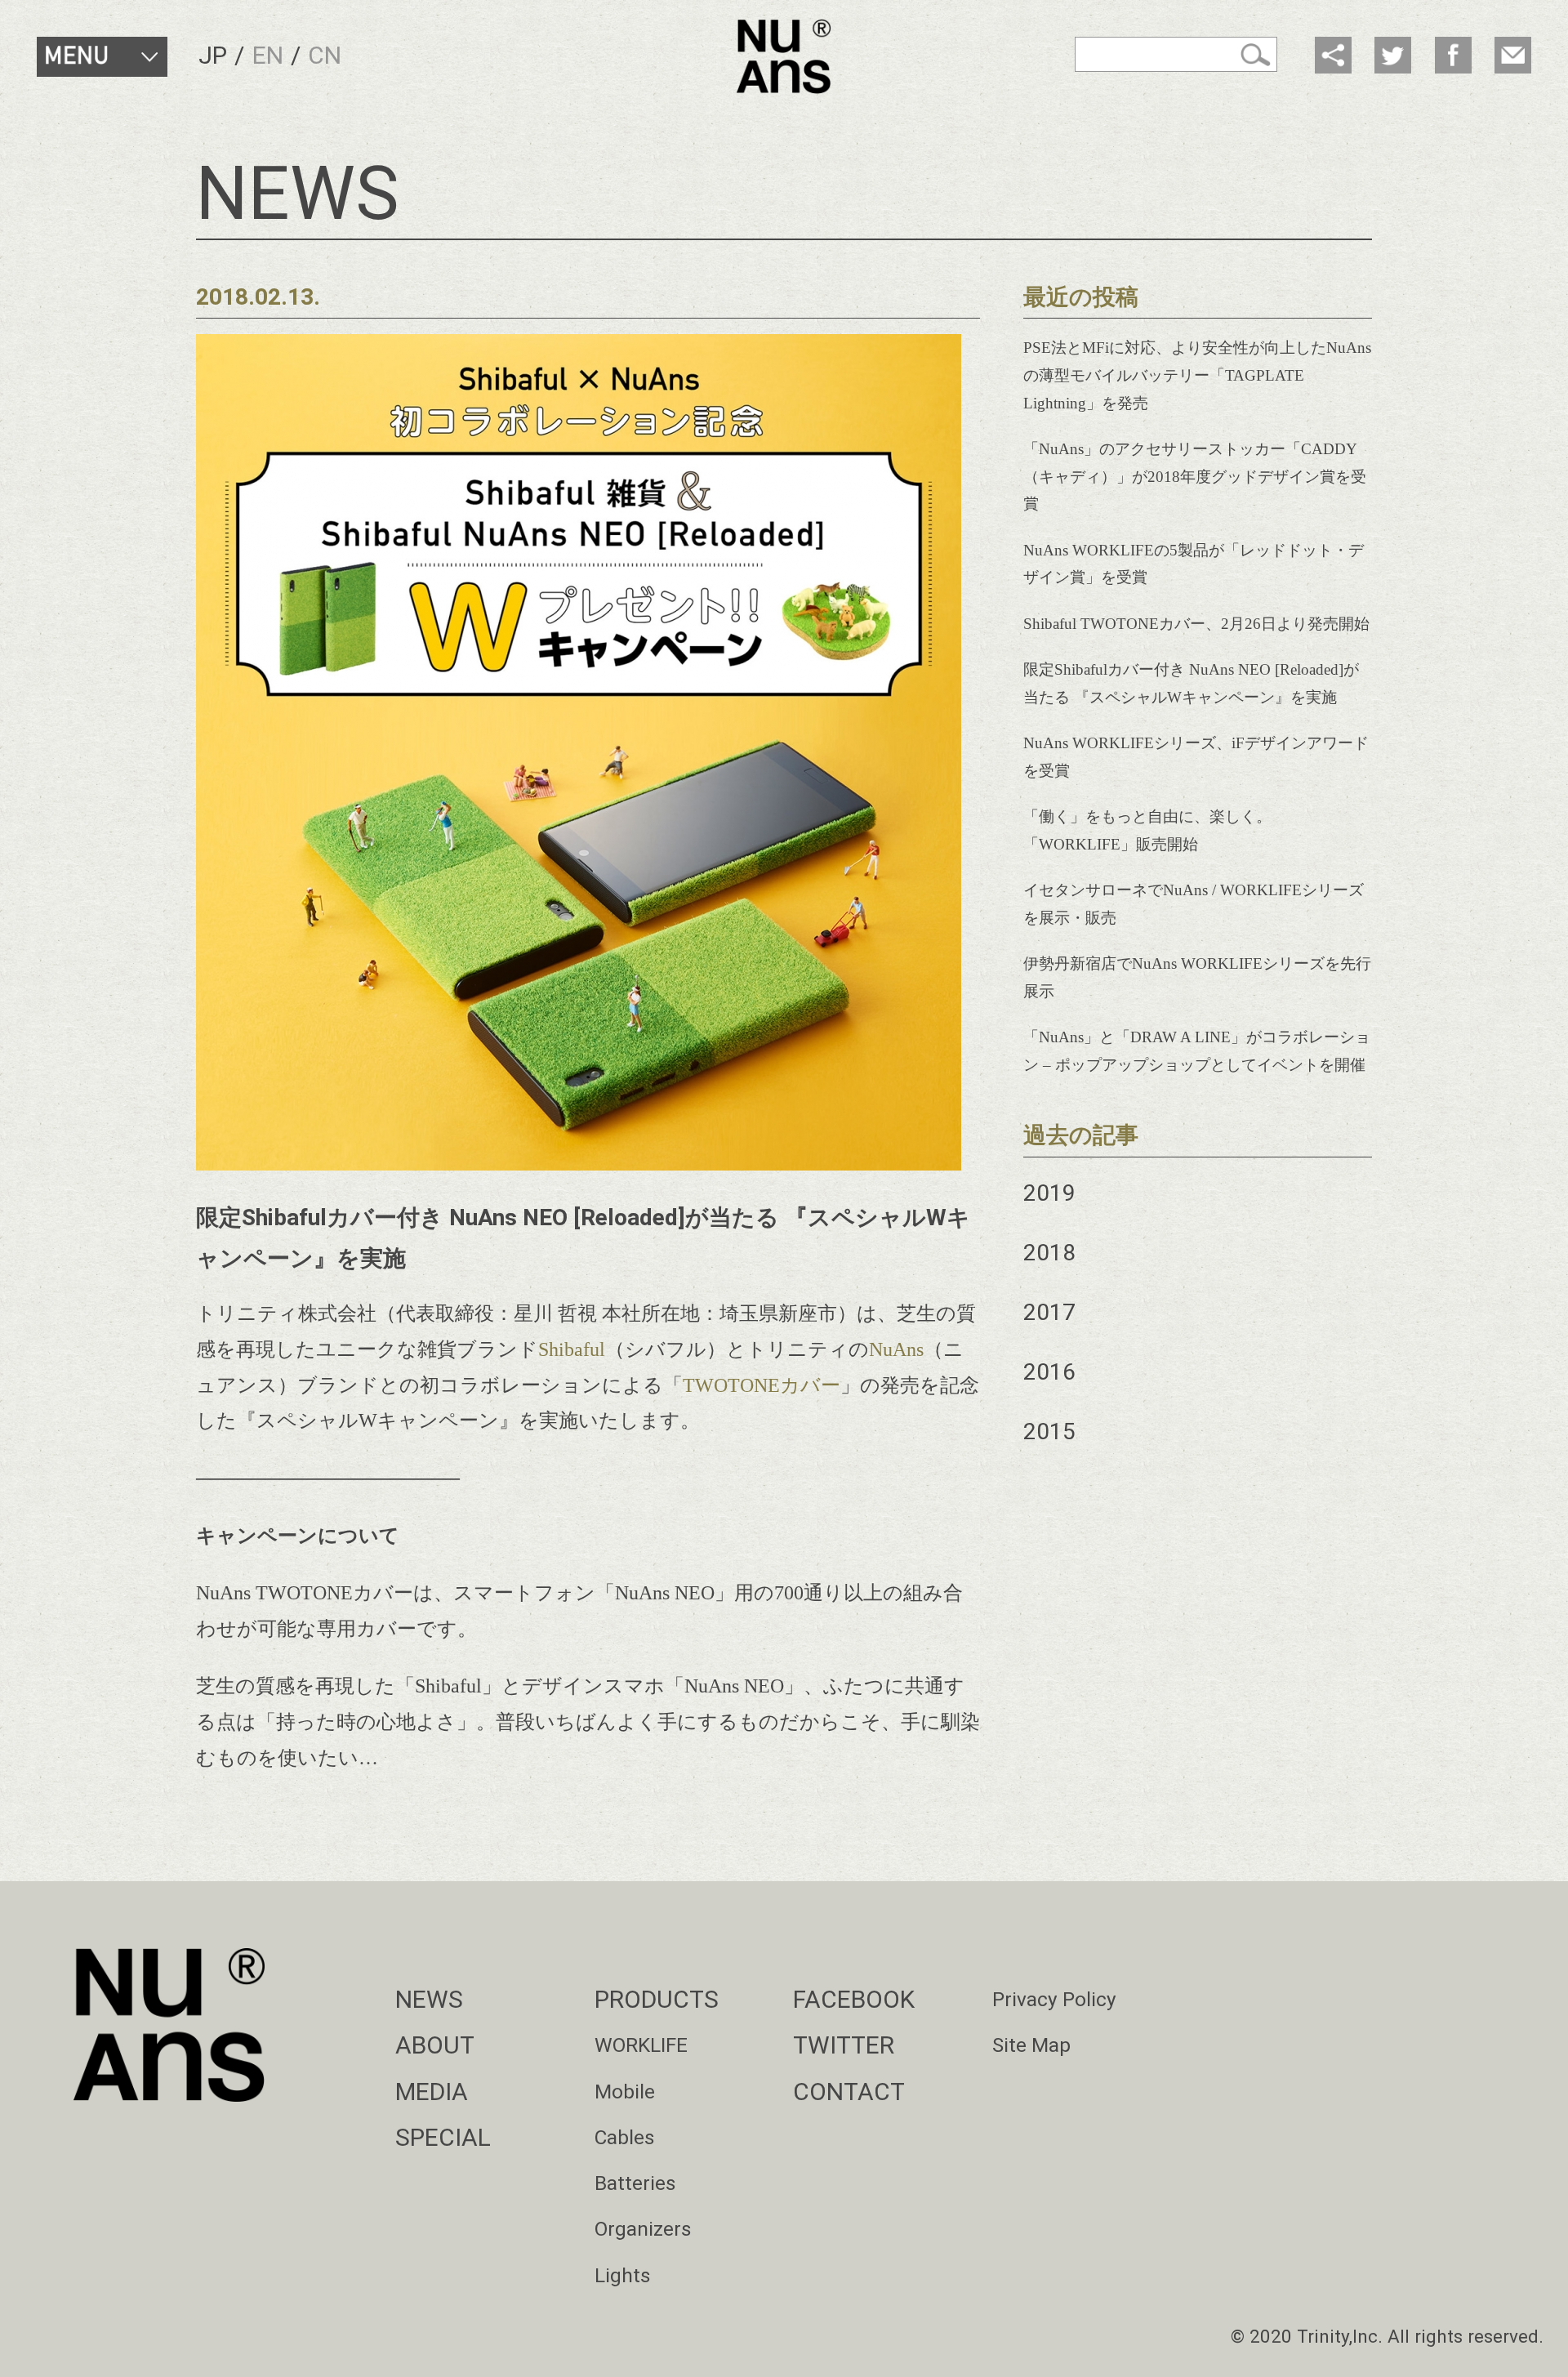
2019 (1049, 1193)
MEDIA (432, 2092)
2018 (1049, 1253)
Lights (623, 2275)
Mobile (625, 2092)
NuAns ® (784, 57)
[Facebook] (1453, 55)
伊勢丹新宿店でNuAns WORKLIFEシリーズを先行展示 (1197, 977)
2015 (1049, 1432)
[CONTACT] (1513, 55)
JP (213, 55)
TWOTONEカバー (762, 1385)
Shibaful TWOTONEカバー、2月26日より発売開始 (1196, 624)
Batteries (635, 2183)
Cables (625, 2137)
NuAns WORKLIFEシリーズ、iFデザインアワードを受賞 (1196, 757)
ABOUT (435, 2045)
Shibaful (572, 1349)
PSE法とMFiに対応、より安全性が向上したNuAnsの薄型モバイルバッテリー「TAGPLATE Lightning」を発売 (1197, 375)
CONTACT (849, 2092)
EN (268, 55)
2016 (1049, 1372)
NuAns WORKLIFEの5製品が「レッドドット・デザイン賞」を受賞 (1194, 564)
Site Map (1031, 2045)
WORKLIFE (641, 2045)
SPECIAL (443, 2137)
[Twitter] (1393, 55)
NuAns (896, 1349)
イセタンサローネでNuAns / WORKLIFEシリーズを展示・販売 (1194, 904)
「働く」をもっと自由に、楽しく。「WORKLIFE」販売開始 (1147, 830)
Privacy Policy (1054, 1999)
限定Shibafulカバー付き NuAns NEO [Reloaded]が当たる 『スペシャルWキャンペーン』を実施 (1191, 683)
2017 (1049, 1312)
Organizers (643, 2229)
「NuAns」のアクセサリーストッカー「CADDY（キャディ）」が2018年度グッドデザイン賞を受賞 (1195, 477)
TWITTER (844, 2045)
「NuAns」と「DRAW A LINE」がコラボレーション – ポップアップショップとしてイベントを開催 (1197, 1051)
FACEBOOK (854, 1999)
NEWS (429, 1999)
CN (325, 55)
